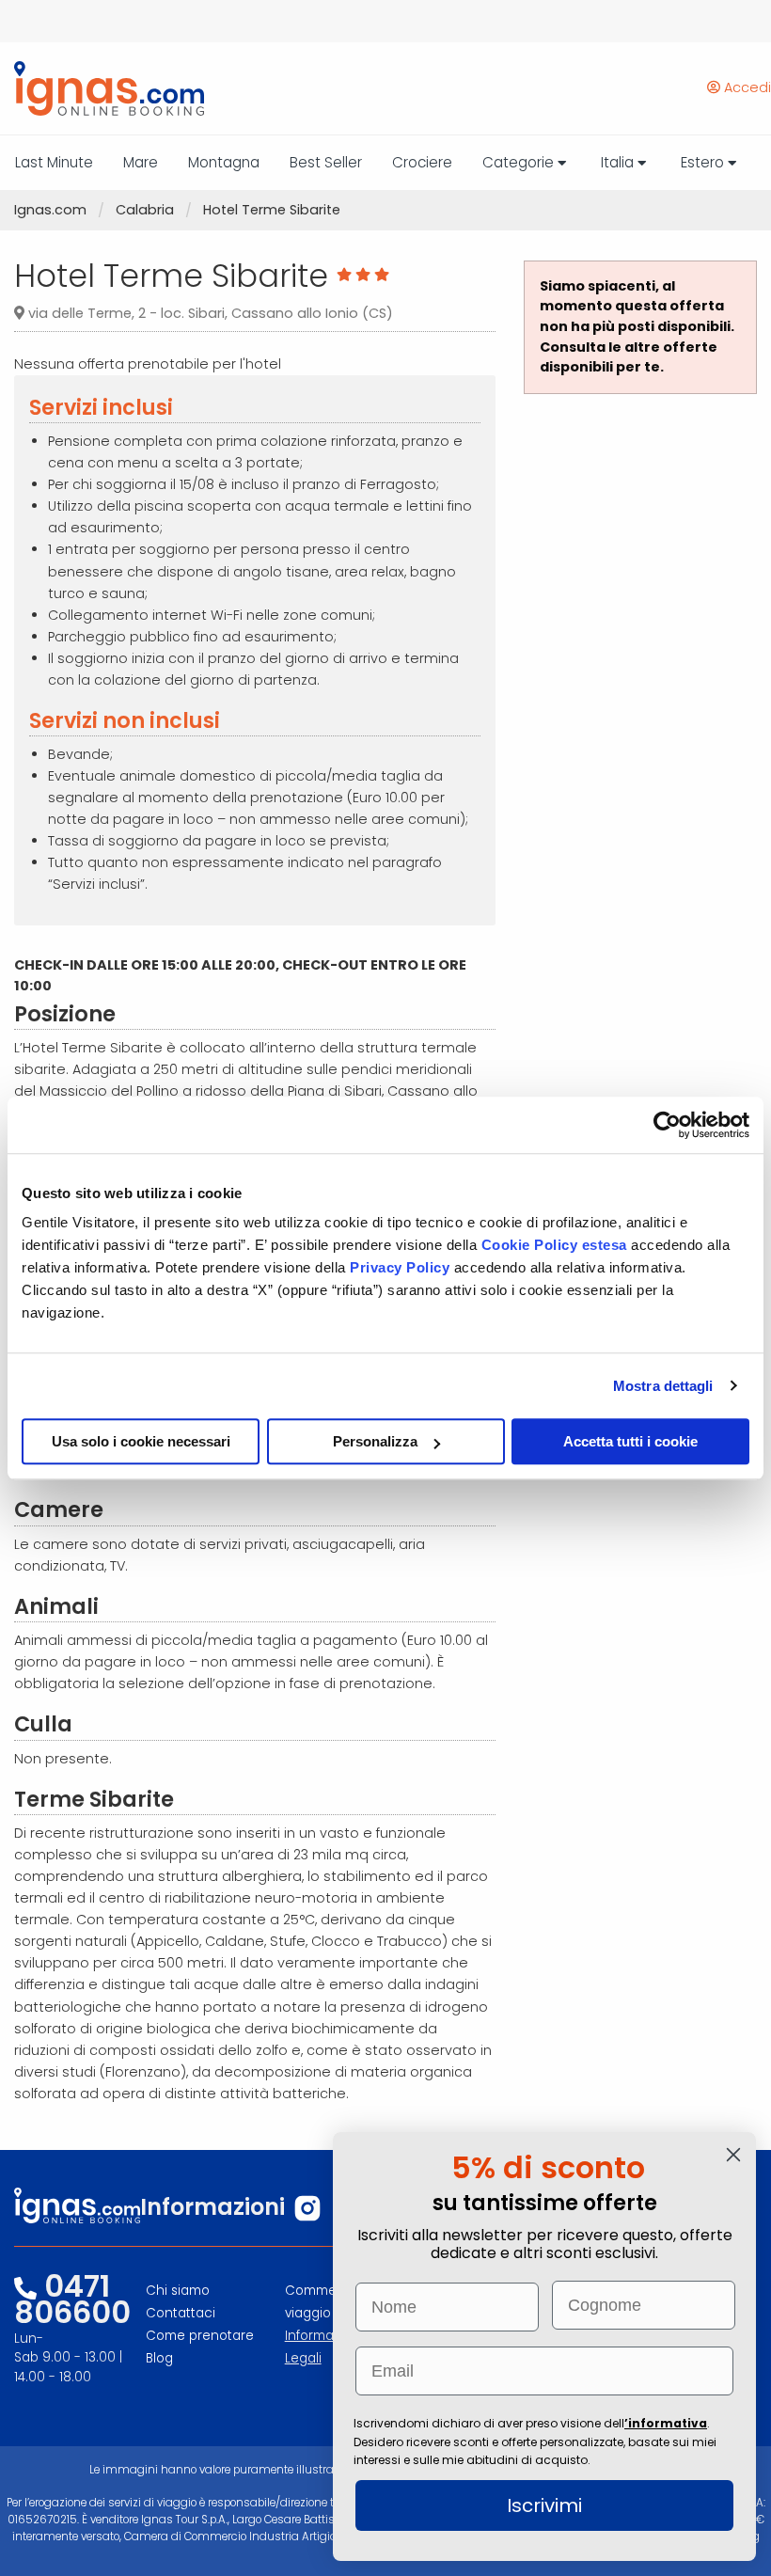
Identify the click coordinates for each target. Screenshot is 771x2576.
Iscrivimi (544, 2505)
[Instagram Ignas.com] (307, 2208)
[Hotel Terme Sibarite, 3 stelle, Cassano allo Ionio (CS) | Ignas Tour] (102, 88)
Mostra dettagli (663, 1386)
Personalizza (375, 1441)
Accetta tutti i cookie (630, 1441)
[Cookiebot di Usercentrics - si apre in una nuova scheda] (667, 1125)
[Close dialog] (733, 2155)
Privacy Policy (402, 1267)
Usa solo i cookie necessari (141, 1441)
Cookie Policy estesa (554, 1245)
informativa (668, 2423)
